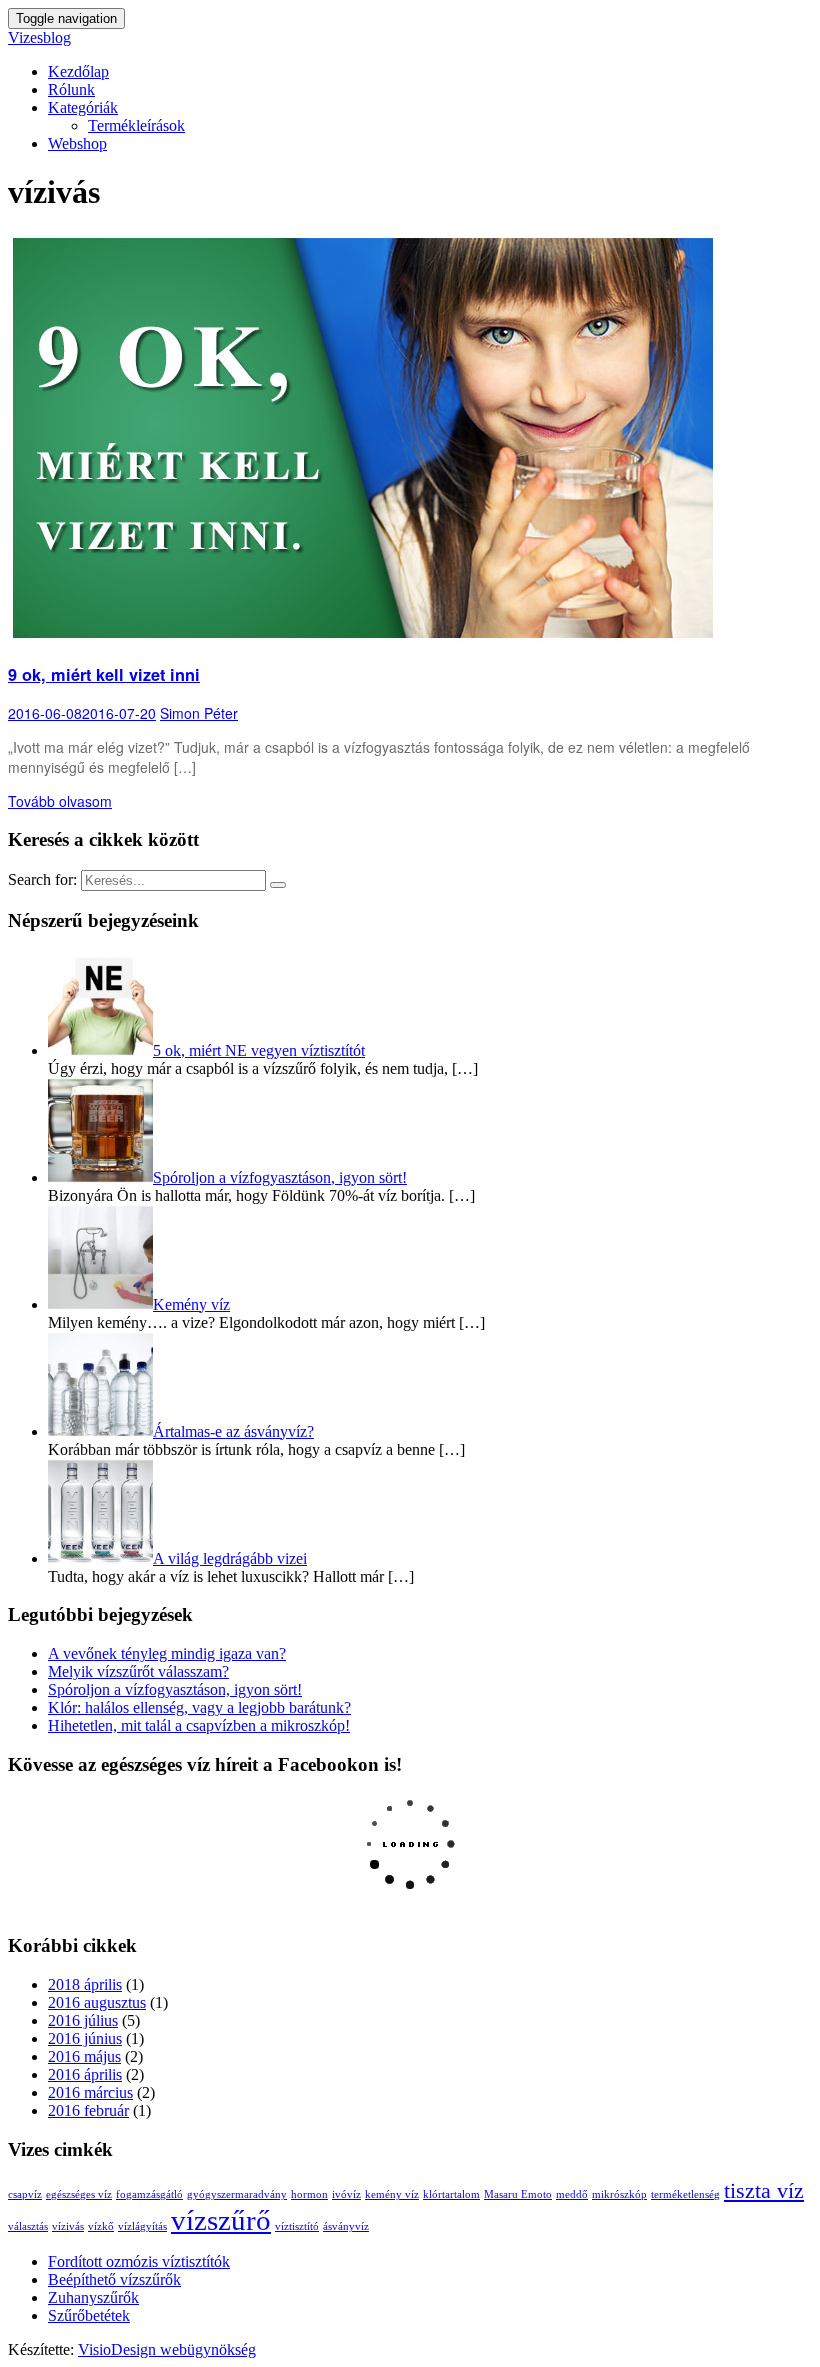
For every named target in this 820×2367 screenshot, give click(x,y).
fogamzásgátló (149, 2194)
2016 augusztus (97, 2002)
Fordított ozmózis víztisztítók (139, 2261)
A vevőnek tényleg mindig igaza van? (167, 1653)
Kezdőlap (78, 71)
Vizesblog (39, 37)
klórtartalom (451, 2194)
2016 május (84, 2056)
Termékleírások (136, 125)
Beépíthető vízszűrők (114, 2279)
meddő (572, 2194)
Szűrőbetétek (89, 2315)
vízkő (101, 2226)
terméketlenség (685, 2194)
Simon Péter (199, 713)
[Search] (278, 885)
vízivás (68, 2226)
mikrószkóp (619, 2194)
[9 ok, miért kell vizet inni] (363, 637)
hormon (309, 2194)
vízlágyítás (142, 2226)
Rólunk (71, 89)
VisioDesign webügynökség (167, 2349)
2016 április (85, 2074)
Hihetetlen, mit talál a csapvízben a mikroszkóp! (199, 1725)
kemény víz (392, 2194)
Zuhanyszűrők (93, 2297)
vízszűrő (221, 2220)
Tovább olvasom (60, 801)
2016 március (90, 2092)
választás (28, 2226)
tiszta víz (764, 2191)
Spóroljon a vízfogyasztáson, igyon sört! (175, 1689)
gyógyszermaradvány (237, 2194)
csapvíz (25, 2194)
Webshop (77, 143)
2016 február (88, 2110)
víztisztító (297, 2226)
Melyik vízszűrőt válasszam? (138, 1671)
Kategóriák (83, 107)
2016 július (83, 2020)
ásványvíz (346, 2226)
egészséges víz (79, 2194)
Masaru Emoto (518, 2194)
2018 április (85, 1984)
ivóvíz (346, 2194)
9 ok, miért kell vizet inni (104, 674)
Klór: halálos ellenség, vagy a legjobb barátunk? (199, 1707)
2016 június (85, 2038)
